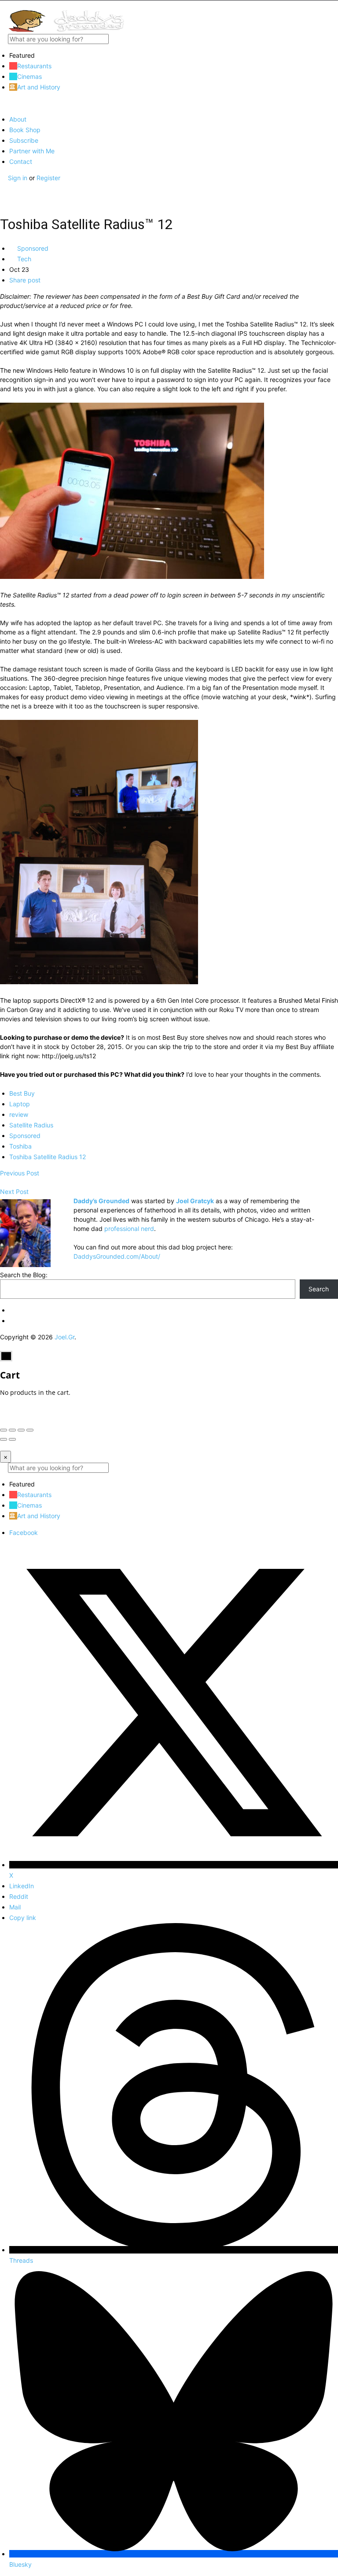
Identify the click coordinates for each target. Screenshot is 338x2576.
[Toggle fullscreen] (21, 1430)
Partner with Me (32, 151)
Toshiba (20, 1146)
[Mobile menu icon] (169, 5)
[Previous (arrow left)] (4, 1439)
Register (48, 178)
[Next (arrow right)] (12, 1439)
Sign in (18, 178)
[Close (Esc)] (4, 1430)
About (18, 119)
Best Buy (22, 1093)
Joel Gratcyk (195, 1201)
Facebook (24, 1533)
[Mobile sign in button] (3, 187)
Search (319, 1289)
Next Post (14, 1192)
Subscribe (24, 140)
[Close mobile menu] (3, 103)
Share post (25, 280)
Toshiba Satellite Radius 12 (48, 1157)
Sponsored (32, 248)
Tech (23, 259)
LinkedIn (22, 1886)
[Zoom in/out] (30, 1430)
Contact (21, 161)
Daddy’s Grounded (101, 1201)
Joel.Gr (64, 1337)
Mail (15, 1907)
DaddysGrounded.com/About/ (117, 1256)
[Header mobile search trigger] (3, 196)
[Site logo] (66, 29)
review (19, 1114)
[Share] (12, 1430)
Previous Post (20, 1173)
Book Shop (25, 130)
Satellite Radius (31, 1125)
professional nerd (129, 1229)
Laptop (20, 1104)
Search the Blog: (24, 1275)
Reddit (19, 1896)
